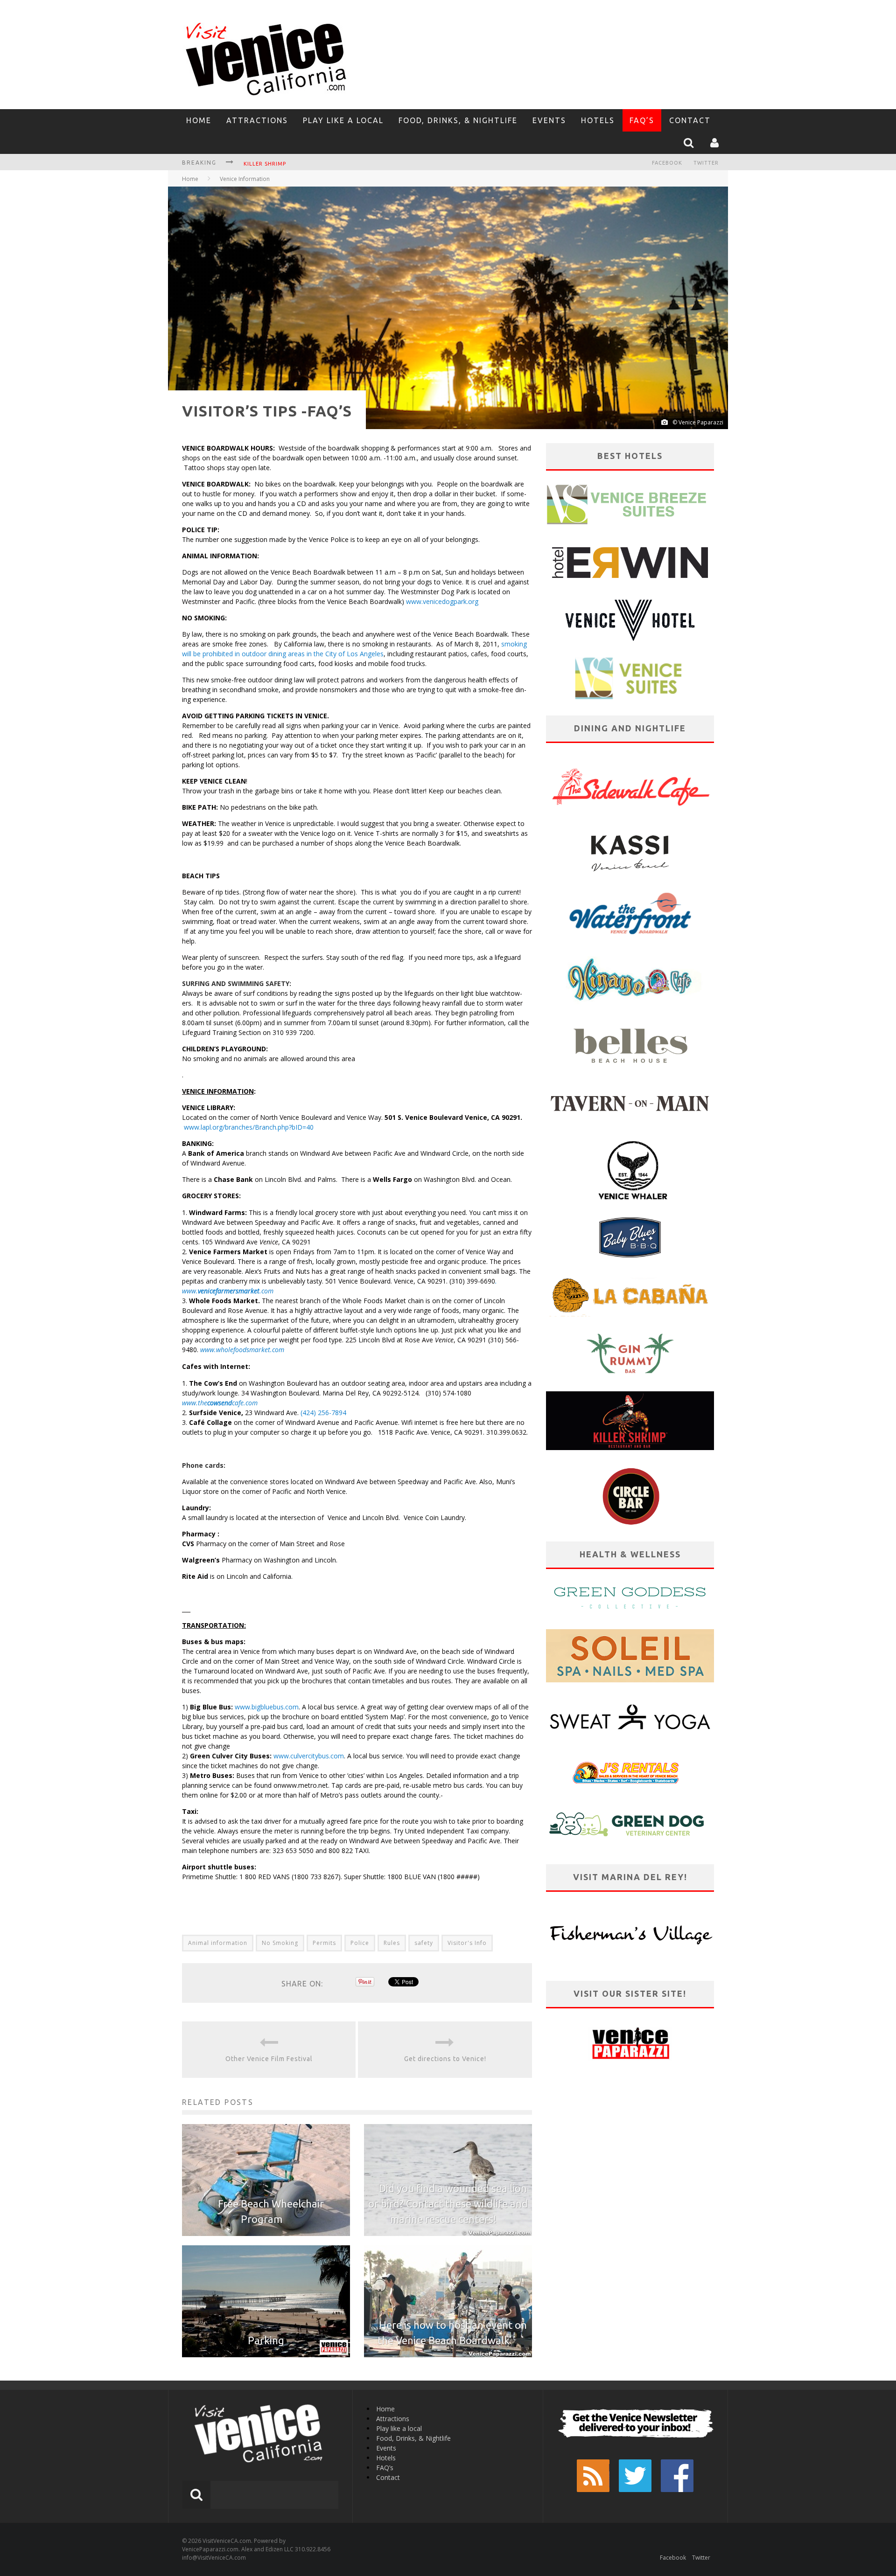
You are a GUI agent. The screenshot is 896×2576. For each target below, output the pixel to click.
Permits (324, 1943)
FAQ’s (642, 120)
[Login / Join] (716, 143)
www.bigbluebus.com (267, 1707)
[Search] (690, 143)
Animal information (218, 1943)
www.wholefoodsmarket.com (243, 1350)
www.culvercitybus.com (309, 1756)
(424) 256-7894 (323, 1413)
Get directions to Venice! (445, 2059)
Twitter (706, 163)
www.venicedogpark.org (442, 601)
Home (199, 120)
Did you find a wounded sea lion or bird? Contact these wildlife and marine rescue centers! (448, 2204)
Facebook (667, 163)
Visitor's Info (467, 1943)
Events (549, 120)
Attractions (257, 120)
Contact (690, 120)
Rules (392, 1943)
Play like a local (343, 120)
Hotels (598, 120)
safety (424, 1943)
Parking (266, 2340)
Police (360, 1943)
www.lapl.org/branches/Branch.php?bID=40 (249, 1127)
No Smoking (280, 1943)
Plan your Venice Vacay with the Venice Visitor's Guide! (332, 164)
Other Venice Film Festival (269, 2059)
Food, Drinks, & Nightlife (458, 120)
